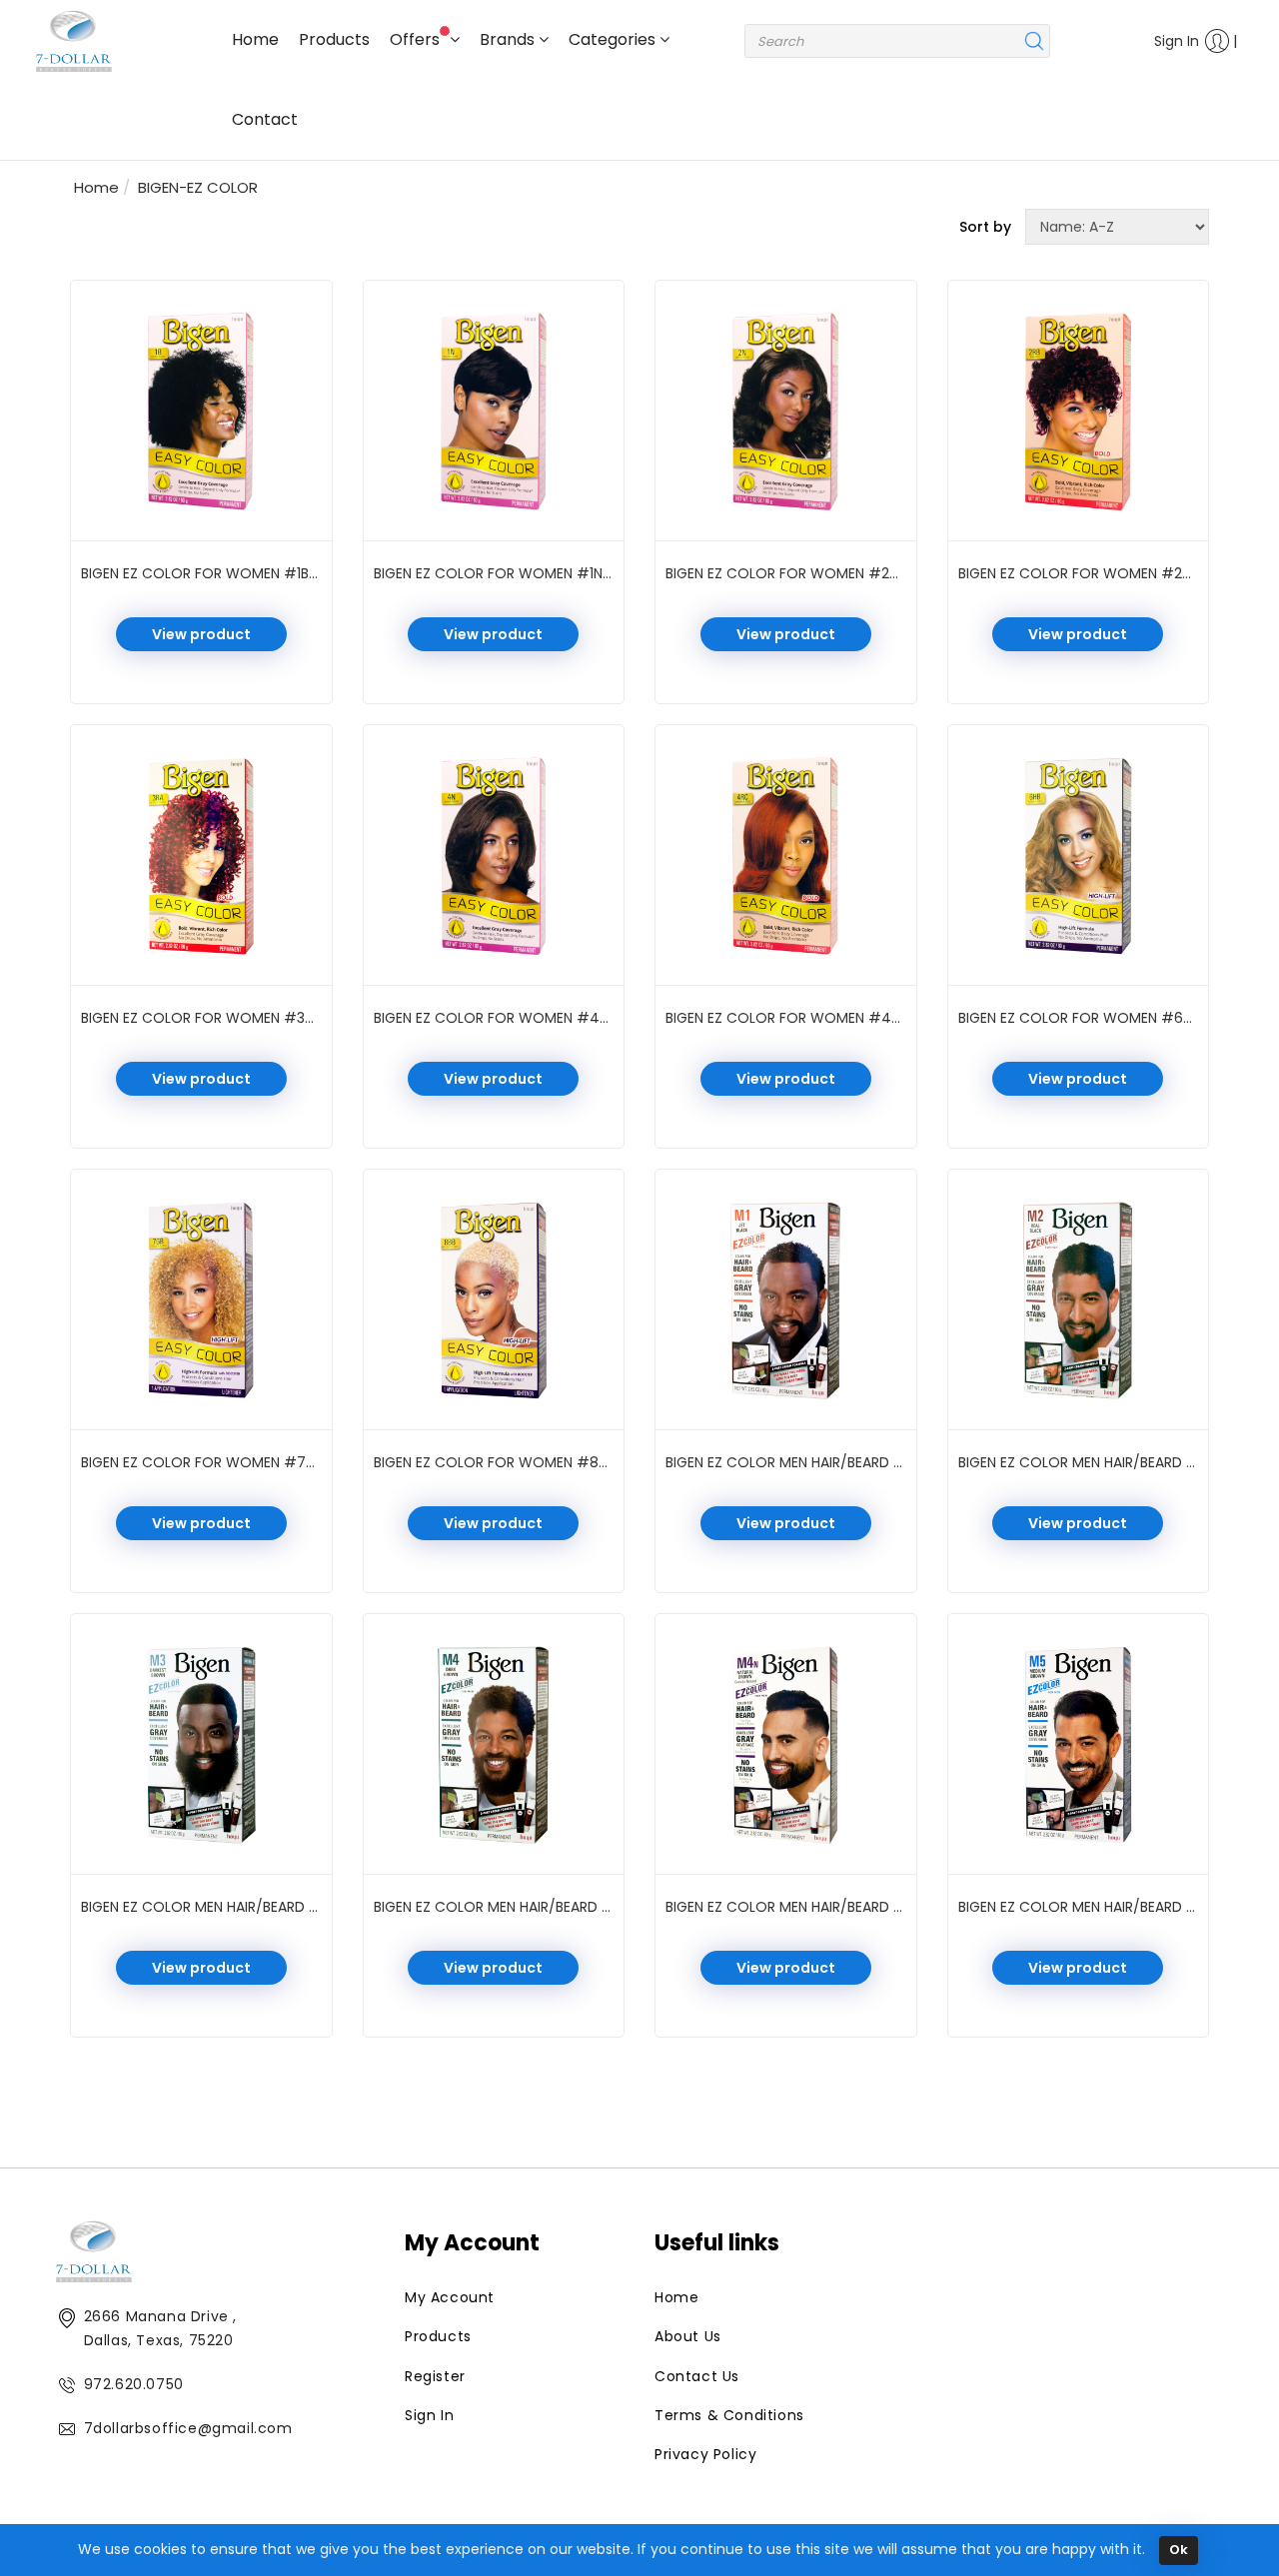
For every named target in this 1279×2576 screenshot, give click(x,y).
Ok (1179, 2550)
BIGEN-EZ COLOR (198, 187)
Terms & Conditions (729, 2415)
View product (201, 634)
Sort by (985, 227)
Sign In (1177, 41)
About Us (688, 2336)
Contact (265, 119)
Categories (614, 39)
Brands (509, 39)
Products (334, 39)
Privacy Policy (705, 2454)
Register (435, 2376)
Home (255, 39)
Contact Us (697, 2376)
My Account (450, 2297)
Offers (417, 39)
